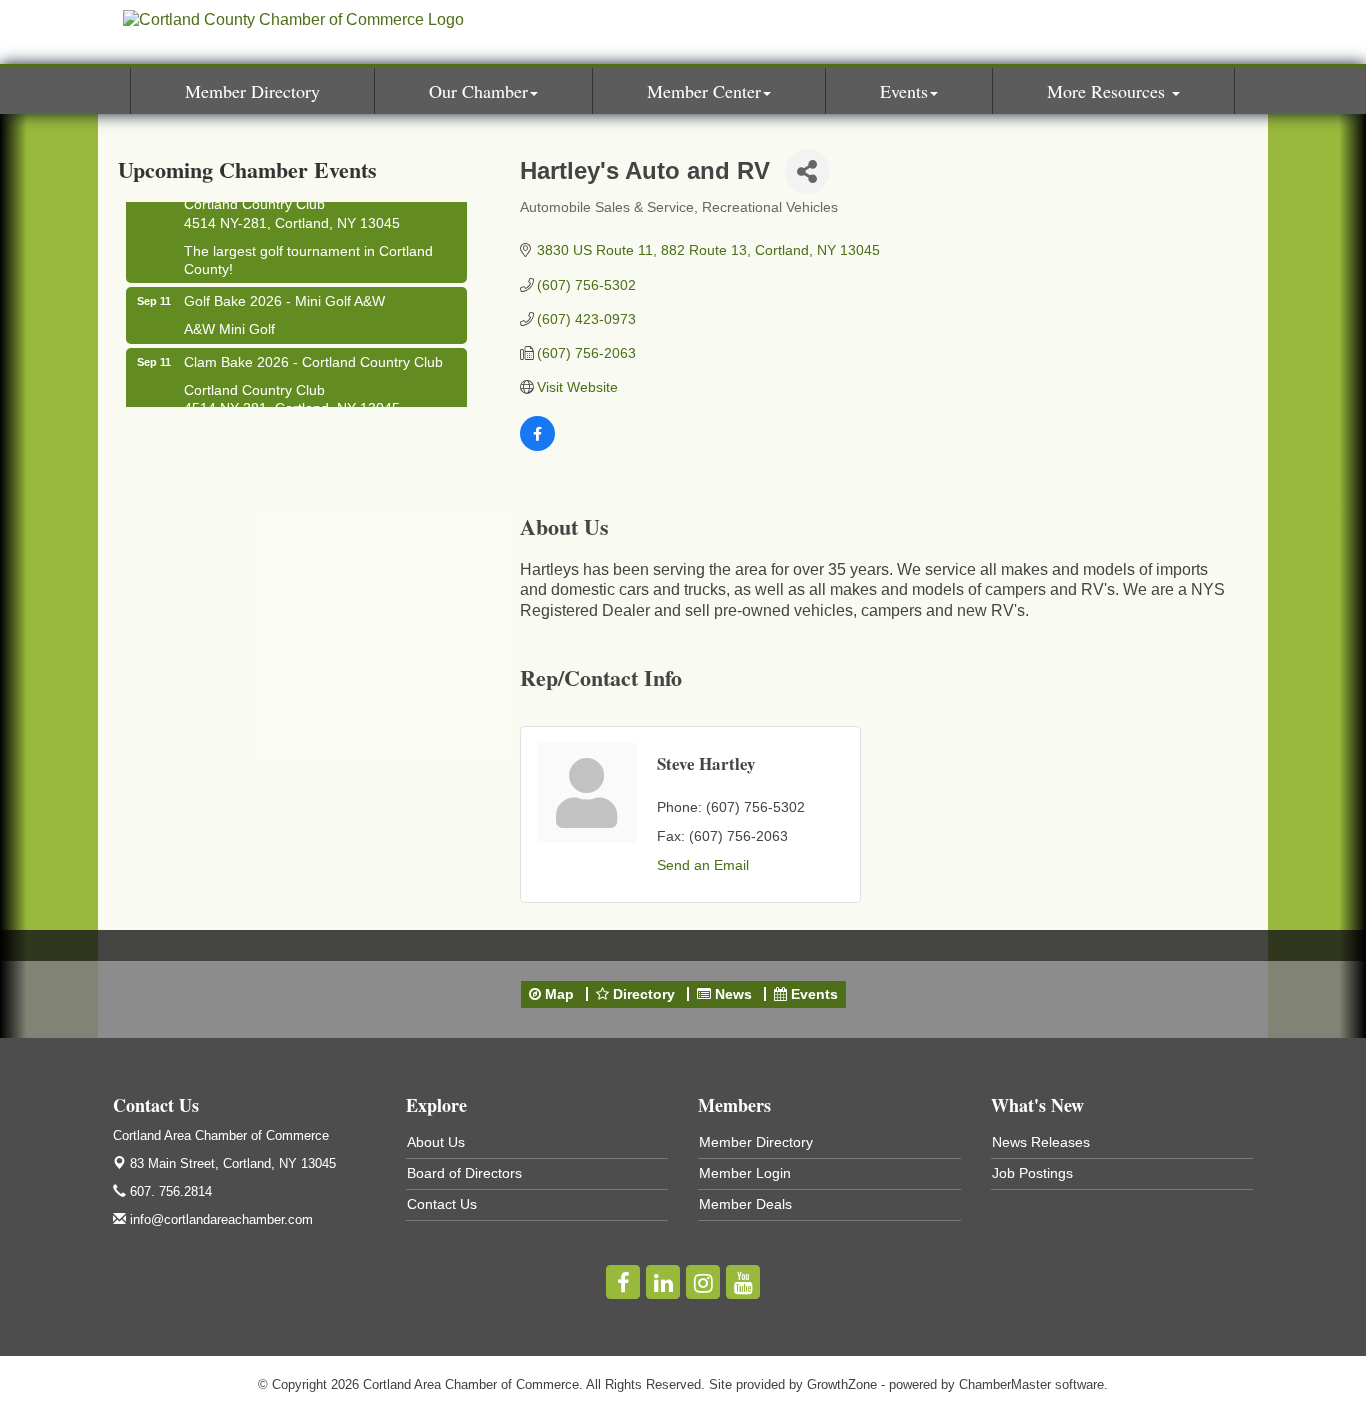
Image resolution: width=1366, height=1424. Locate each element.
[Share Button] (807, 171)
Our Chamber (478, 91)
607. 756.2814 (169, 1191)
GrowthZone (842, 1384)
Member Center (704, 91)
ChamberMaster (1005, 1384)
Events (904, 91)
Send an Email (703, 865)
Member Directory (252, 91)
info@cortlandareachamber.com (219, 1219)
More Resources (1108, 91)
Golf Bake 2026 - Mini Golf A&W (284, 296)
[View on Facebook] (537, 446)
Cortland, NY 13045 (233, 1163)
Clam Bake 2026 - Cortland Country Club (313, 357)
